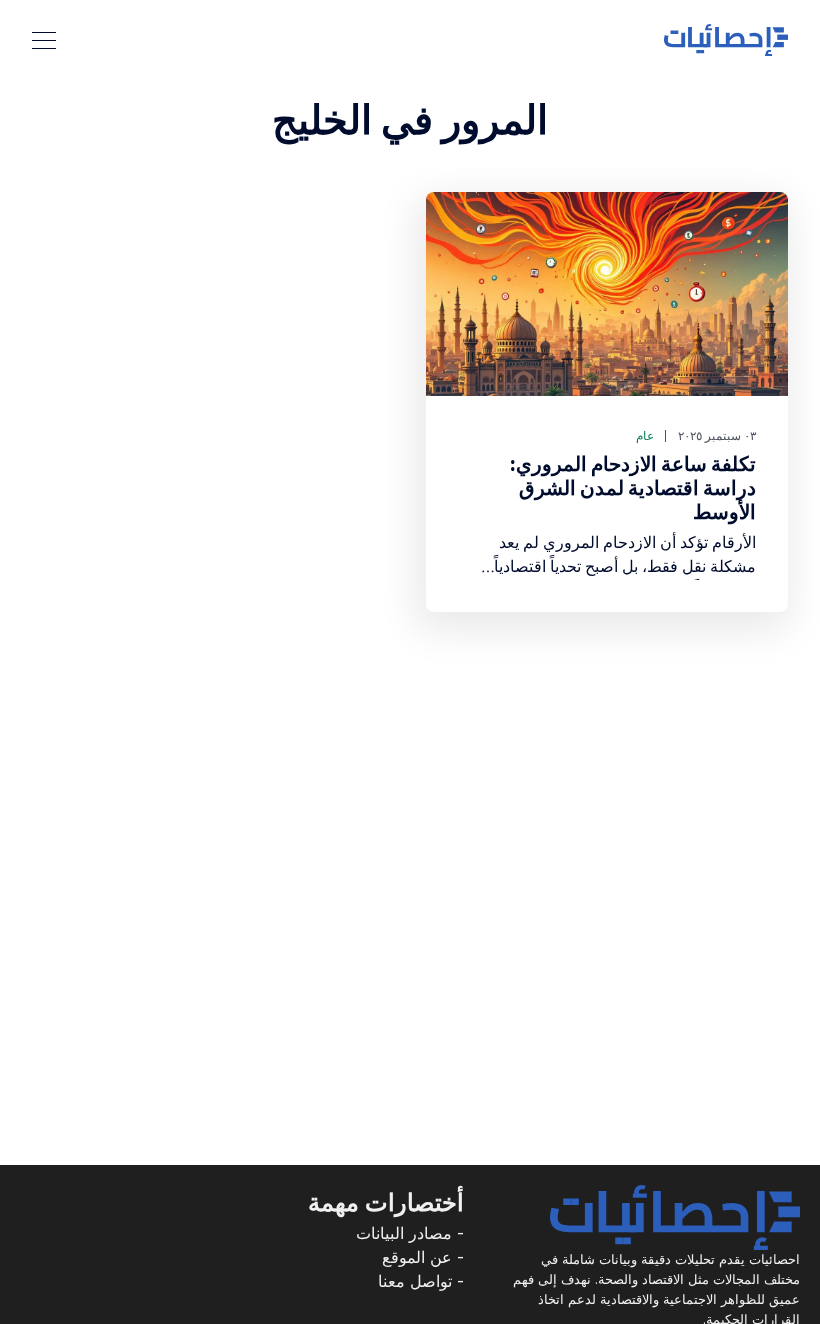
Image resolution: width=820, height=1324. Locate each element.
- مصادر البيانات (410, 1233)
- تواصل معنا (421, 1281)
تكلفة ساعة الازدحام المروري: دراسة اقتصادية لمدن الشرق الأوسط (632, 488)
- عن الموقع (423, 1257)
